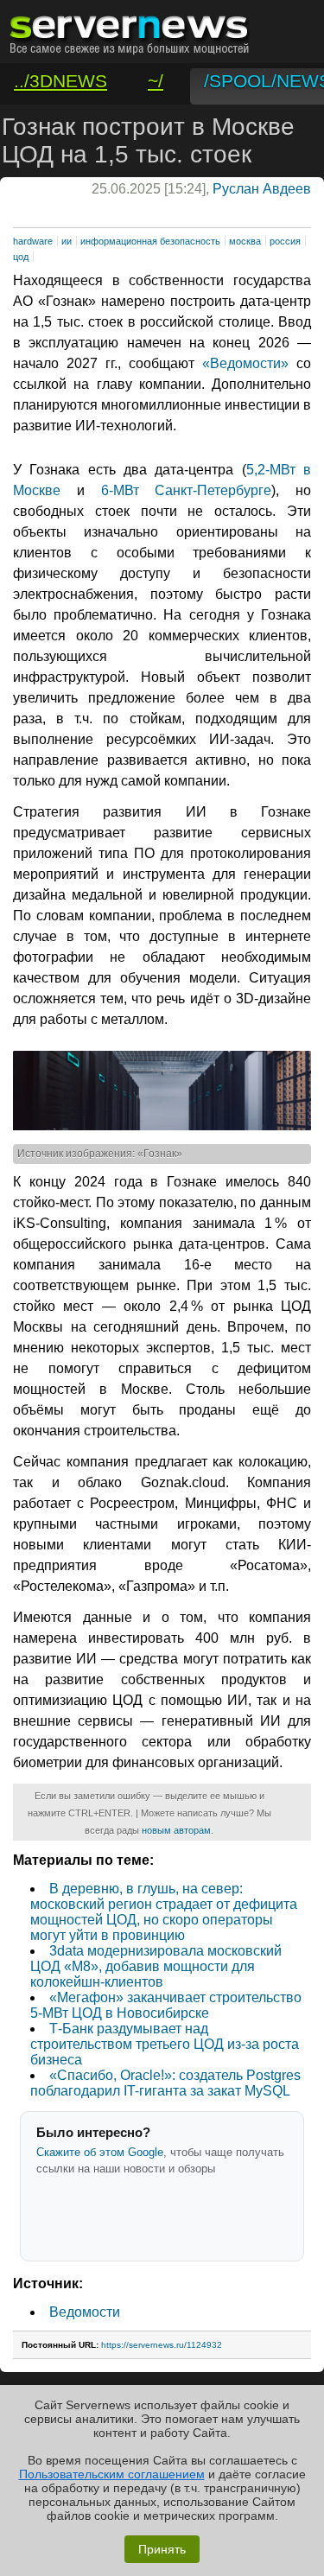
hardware (33, 241)
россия (285, 241)
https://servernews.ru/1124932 (162, 2345)
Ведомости (85, 2312)
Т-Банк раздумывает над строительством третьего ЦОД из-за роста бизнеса (165, 2044)
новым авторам (176, 1830)
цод (21, 257)
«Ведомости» (245, 363)
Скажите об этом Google (100, 2152)
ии (67, 241)
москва (245, 241)
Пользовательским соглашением (112, 2474)
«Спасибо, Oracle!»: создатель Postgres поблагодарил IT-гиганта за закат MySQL (165, 2083)
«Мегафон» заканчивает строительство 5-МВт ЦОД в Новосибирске (166, 2005)
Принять (162, 2549)
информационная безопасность (150, 241)
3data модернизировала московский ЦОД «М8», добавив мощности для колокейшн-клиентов (156, 1966)
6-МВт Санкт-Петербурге (187, 490)
